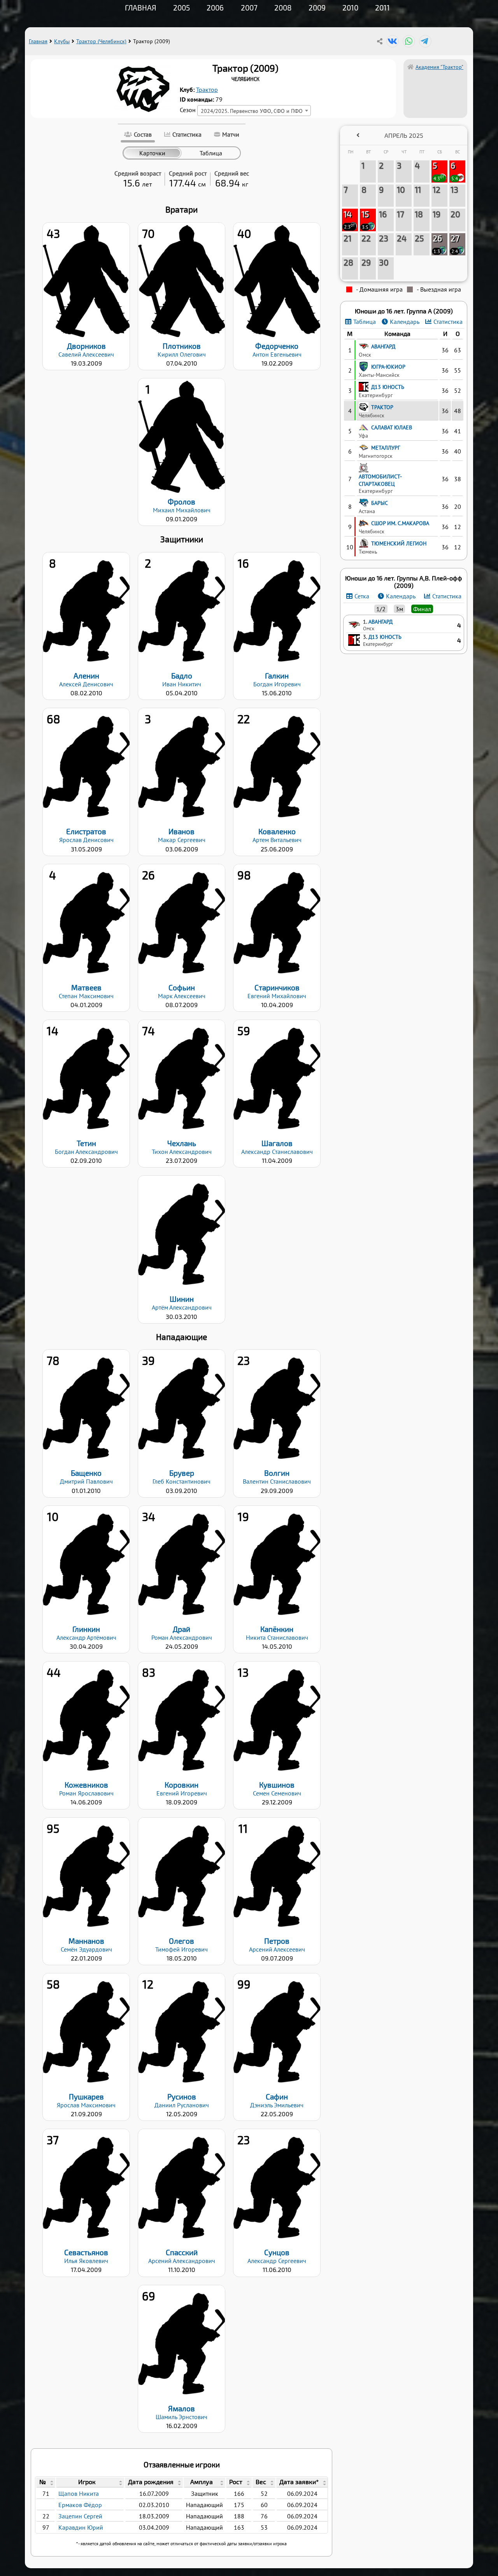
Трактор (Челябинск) (101, 41)
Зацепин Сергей (80, 2516)
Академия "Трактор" (439, 67)
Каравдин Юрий (81, 2527)
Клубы (62, 41)
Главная (141, 8)
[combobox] (254, 111)
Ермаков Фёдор (80, 2505)
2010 (350, 8)
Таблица (365, 322)
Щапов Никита (79, 2493)
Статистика (448, 322)
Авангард (381, 622)
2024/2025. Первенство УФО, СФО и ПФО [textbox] (252, 111)
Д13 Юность (385, 637)
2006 (215, 8)
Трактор (207, 90)
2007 (249, 8)
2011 (382, 8)
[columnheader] (46, 2483)
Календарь (405, 322)
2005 (181, 8)
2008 (283, 8)
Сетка (362, 596)
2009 (317, 8)
